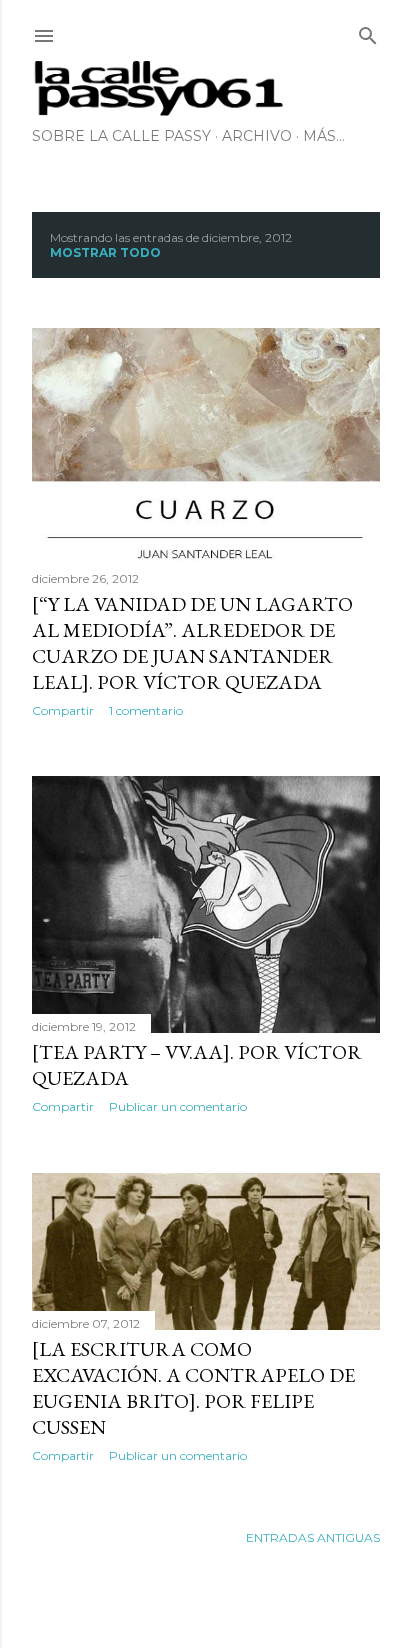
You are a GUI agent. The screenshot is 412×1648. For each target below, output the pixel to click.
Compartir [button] (63, 710)
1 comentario (146, 710)
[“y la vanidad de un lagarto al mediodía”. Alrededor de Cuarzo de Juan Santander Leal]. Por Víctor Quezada (192, 643)
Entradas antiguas (313, 1537)
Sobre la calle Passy (121, 136)
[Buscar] (368, 31)
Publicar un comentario (178, 1106)
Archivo (257, 136)
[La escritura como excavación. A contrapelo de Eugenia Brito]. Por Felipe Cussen (193, 1388)
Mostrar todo (105, 252)
